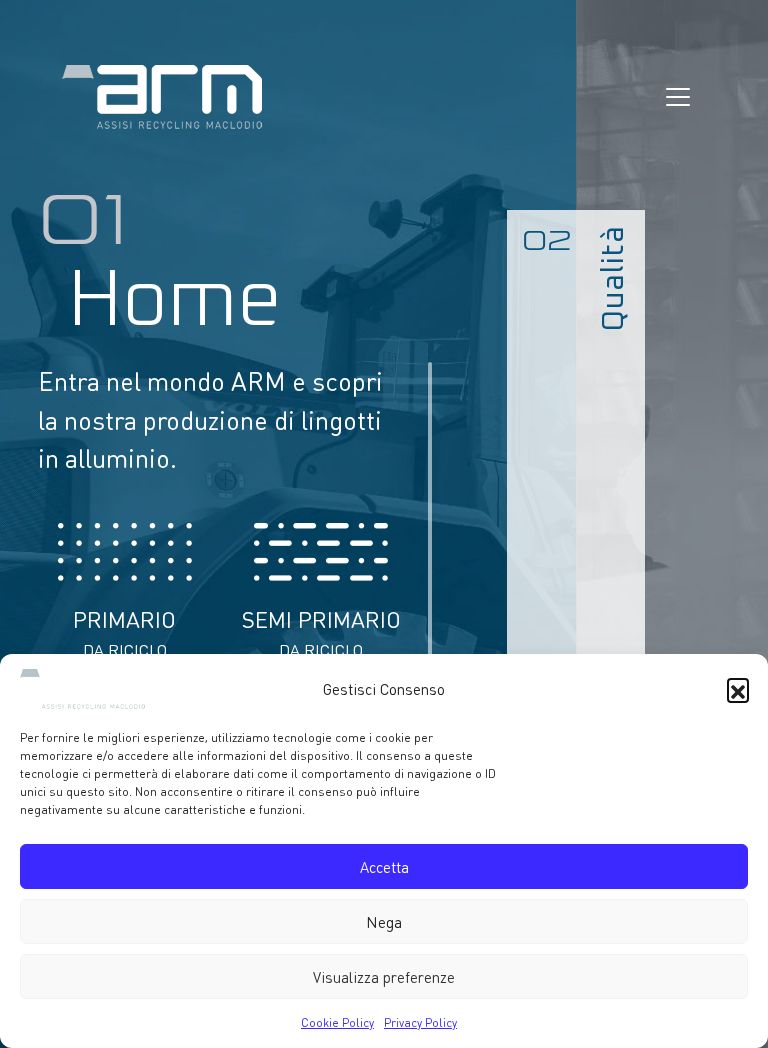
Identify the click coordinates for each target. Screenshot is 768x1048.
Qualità (614, 278)
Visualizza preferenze (384, 977)
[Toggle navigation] (678, 97)
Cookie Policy (337, 1022)
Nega (384, 922)
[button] (738, 689)
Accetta (384, 867)
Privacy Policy (420, 1022)
